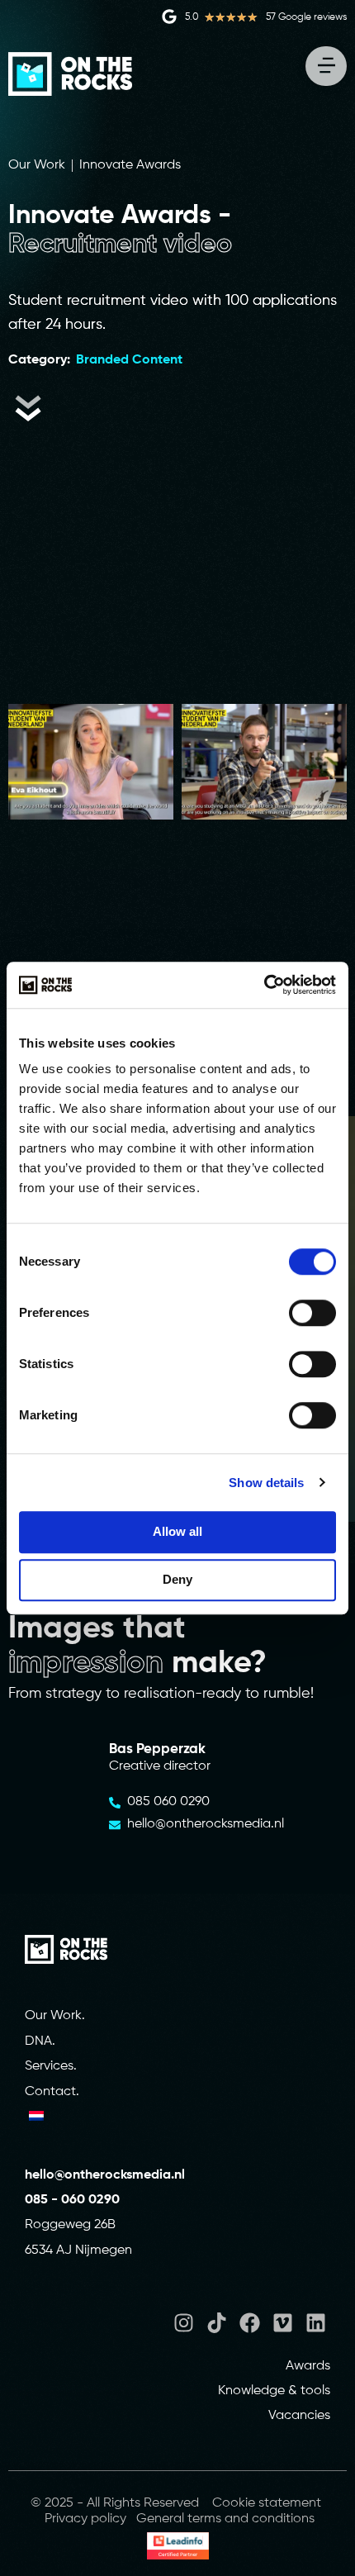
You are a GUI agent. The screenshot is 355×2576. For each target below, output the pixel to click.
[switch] (312, 1313)
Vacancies (299, 2416)
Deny (177, 1579)
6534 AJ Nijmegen (78, 2250)
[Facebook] (250, 2323)
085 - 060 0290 (72, 2200)
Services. (51, 2066)
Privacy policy (85, 2519)
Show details (266, 1483)
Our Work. (55, 2016)
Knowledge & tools (274, 2391)
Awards (308, 2366)
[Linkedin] (316, 2323)
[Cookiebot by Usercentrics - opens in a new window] (264, 985)
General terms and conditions (225, 2519)
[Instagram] (184, 2323)
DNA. (40, 2041)
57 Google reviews (306, 17)
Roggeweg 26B (70, 2225)
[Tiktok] (217, 2323)
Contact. (52, 2092)
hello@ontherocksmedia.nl (106, 2175)
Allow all (177, 1531)
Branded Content (129, 360)
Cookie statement (267, 2503)
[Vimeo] (283, 2323)
